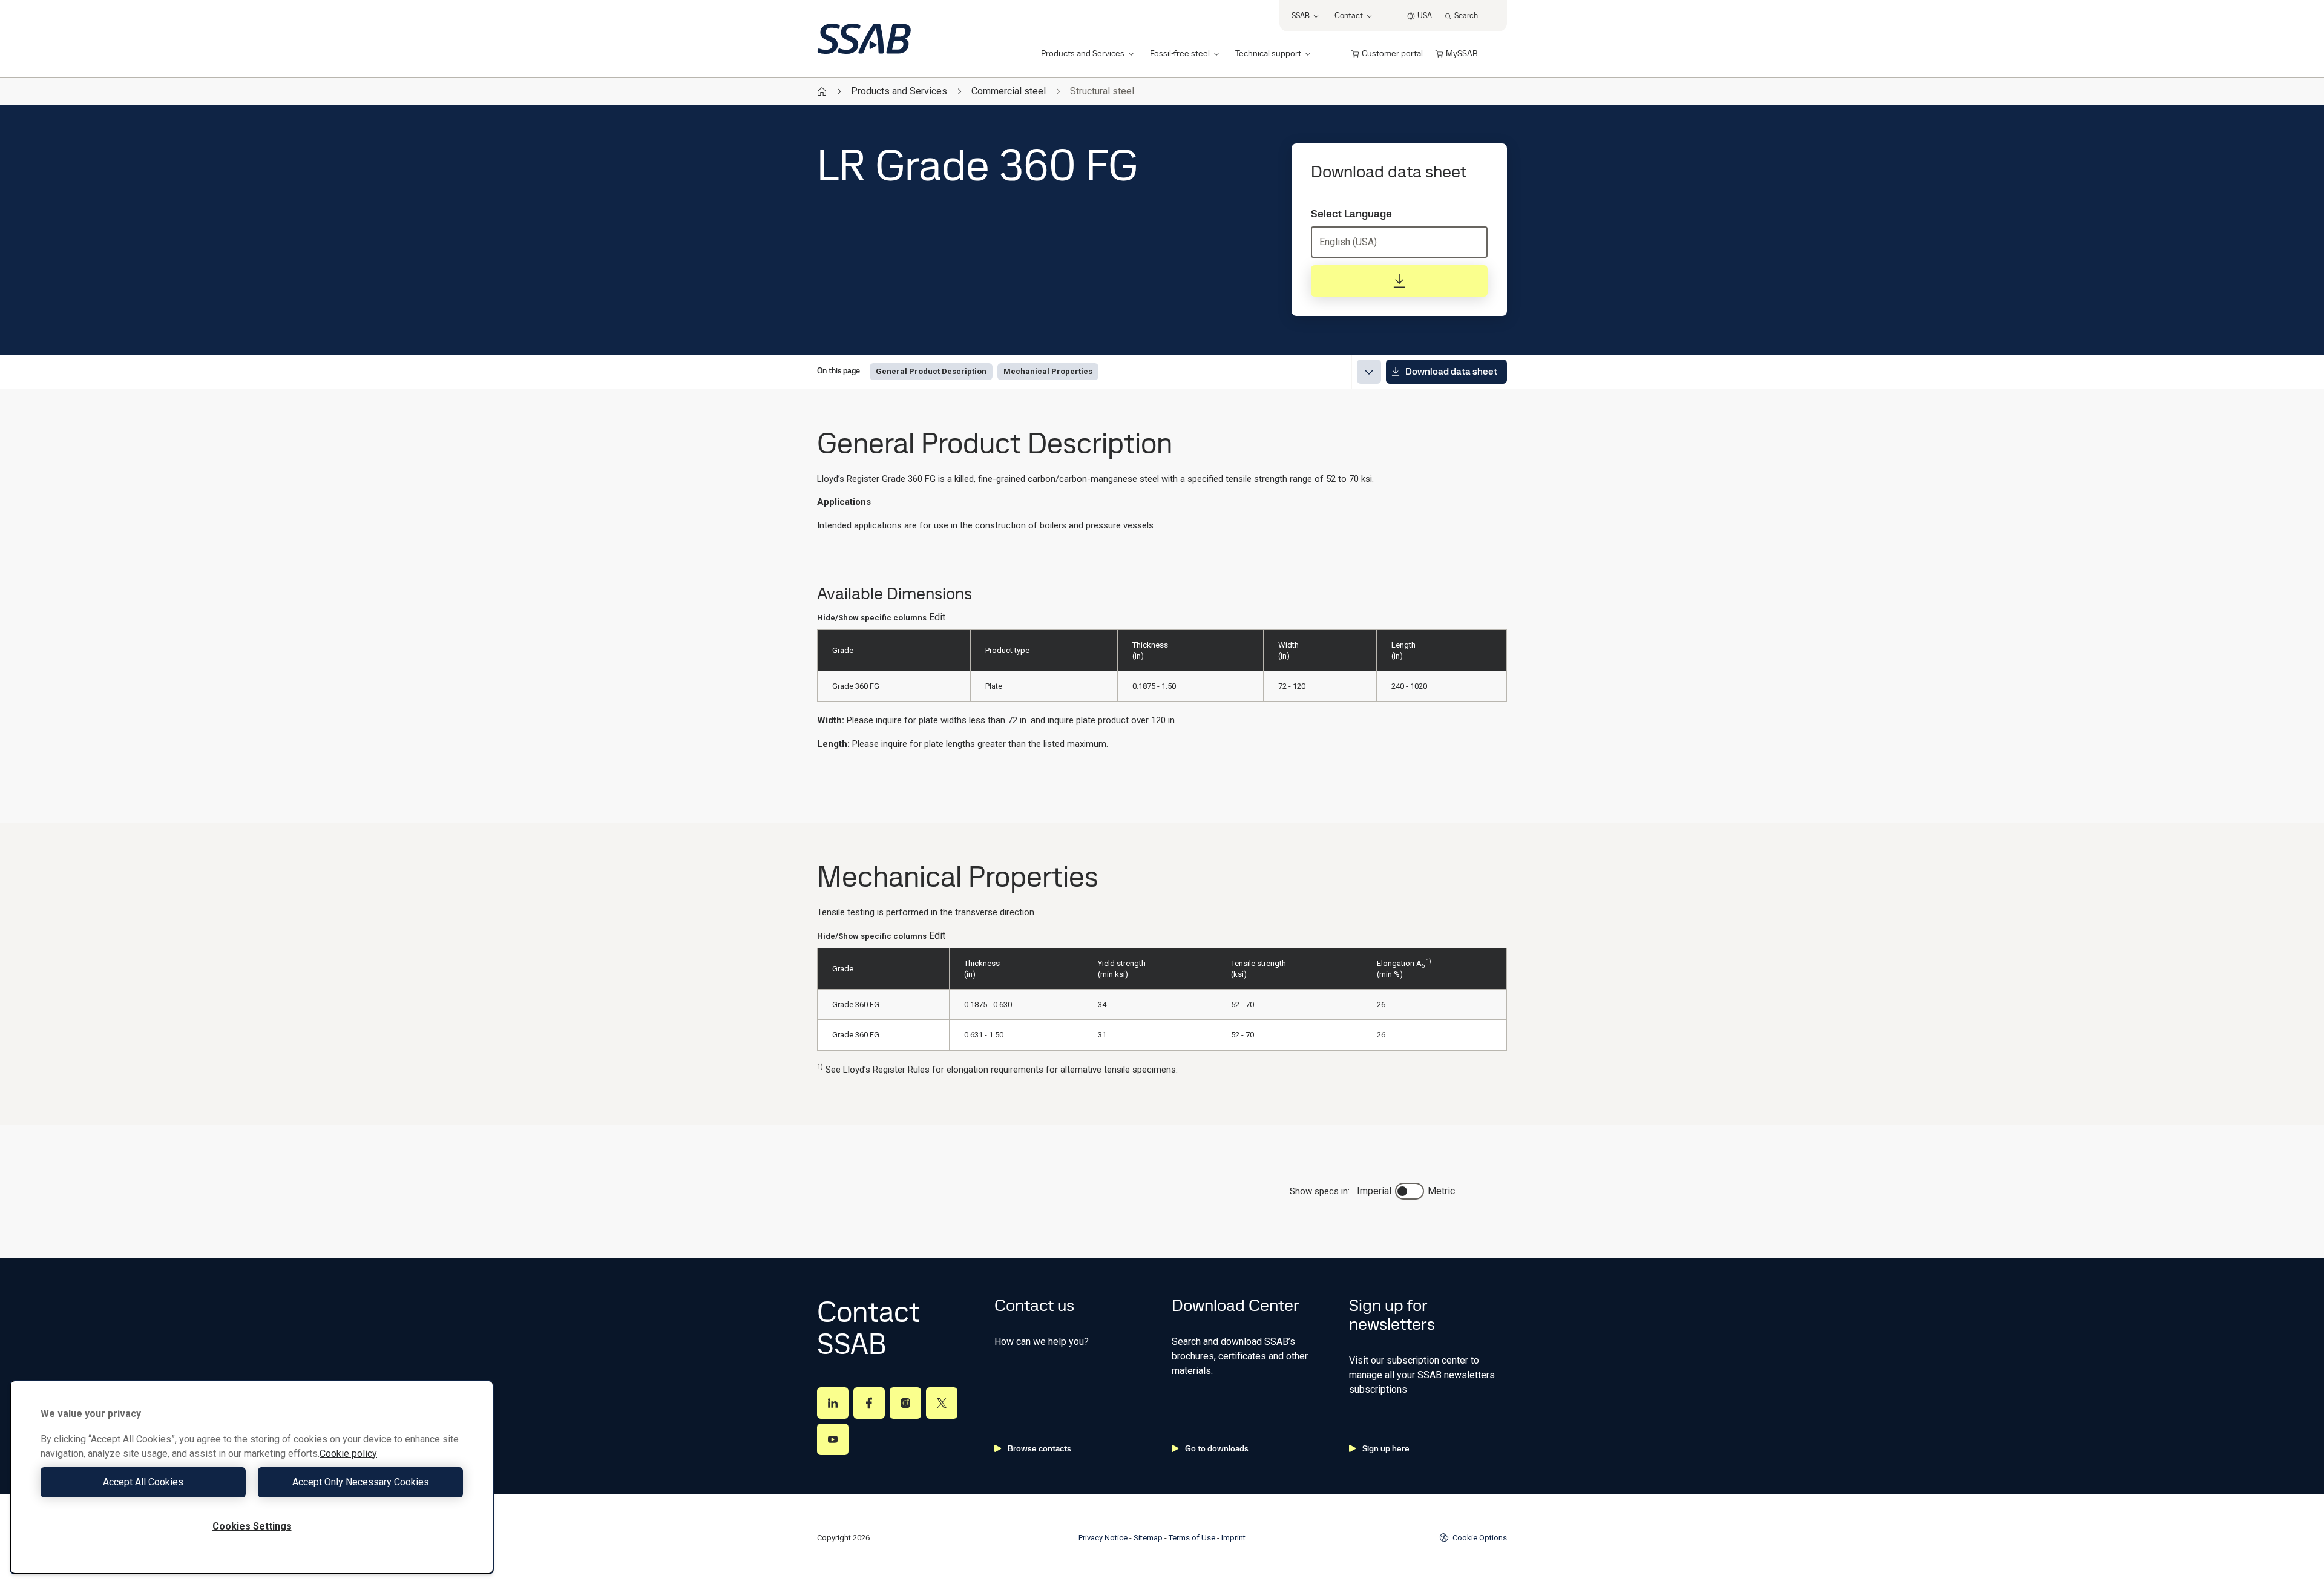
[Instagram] (905, 1403)
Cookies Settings (252, 1526)
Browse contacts (1039, 1448)
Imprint (1233, 1538)
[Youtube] (833, 1439)
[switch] (1410, 1191)
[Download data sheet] (1399, 281)
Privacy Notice (1103, 1538)
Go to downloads (1217, 1448)
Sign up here (1386, 1448)
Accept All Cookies (143, 1482)
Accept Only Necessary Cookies (361, 1482)
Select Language (1351, 214)
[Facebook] (869, 1403)
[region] (252, 1477)
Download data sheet (1451, 371)
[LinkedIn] (833, 1403)
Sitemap (1148, 1538)
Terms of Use (1192, 1538)
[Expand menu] (1369, 372)
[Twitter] (942, 1403)
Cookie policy (348, 1454)
